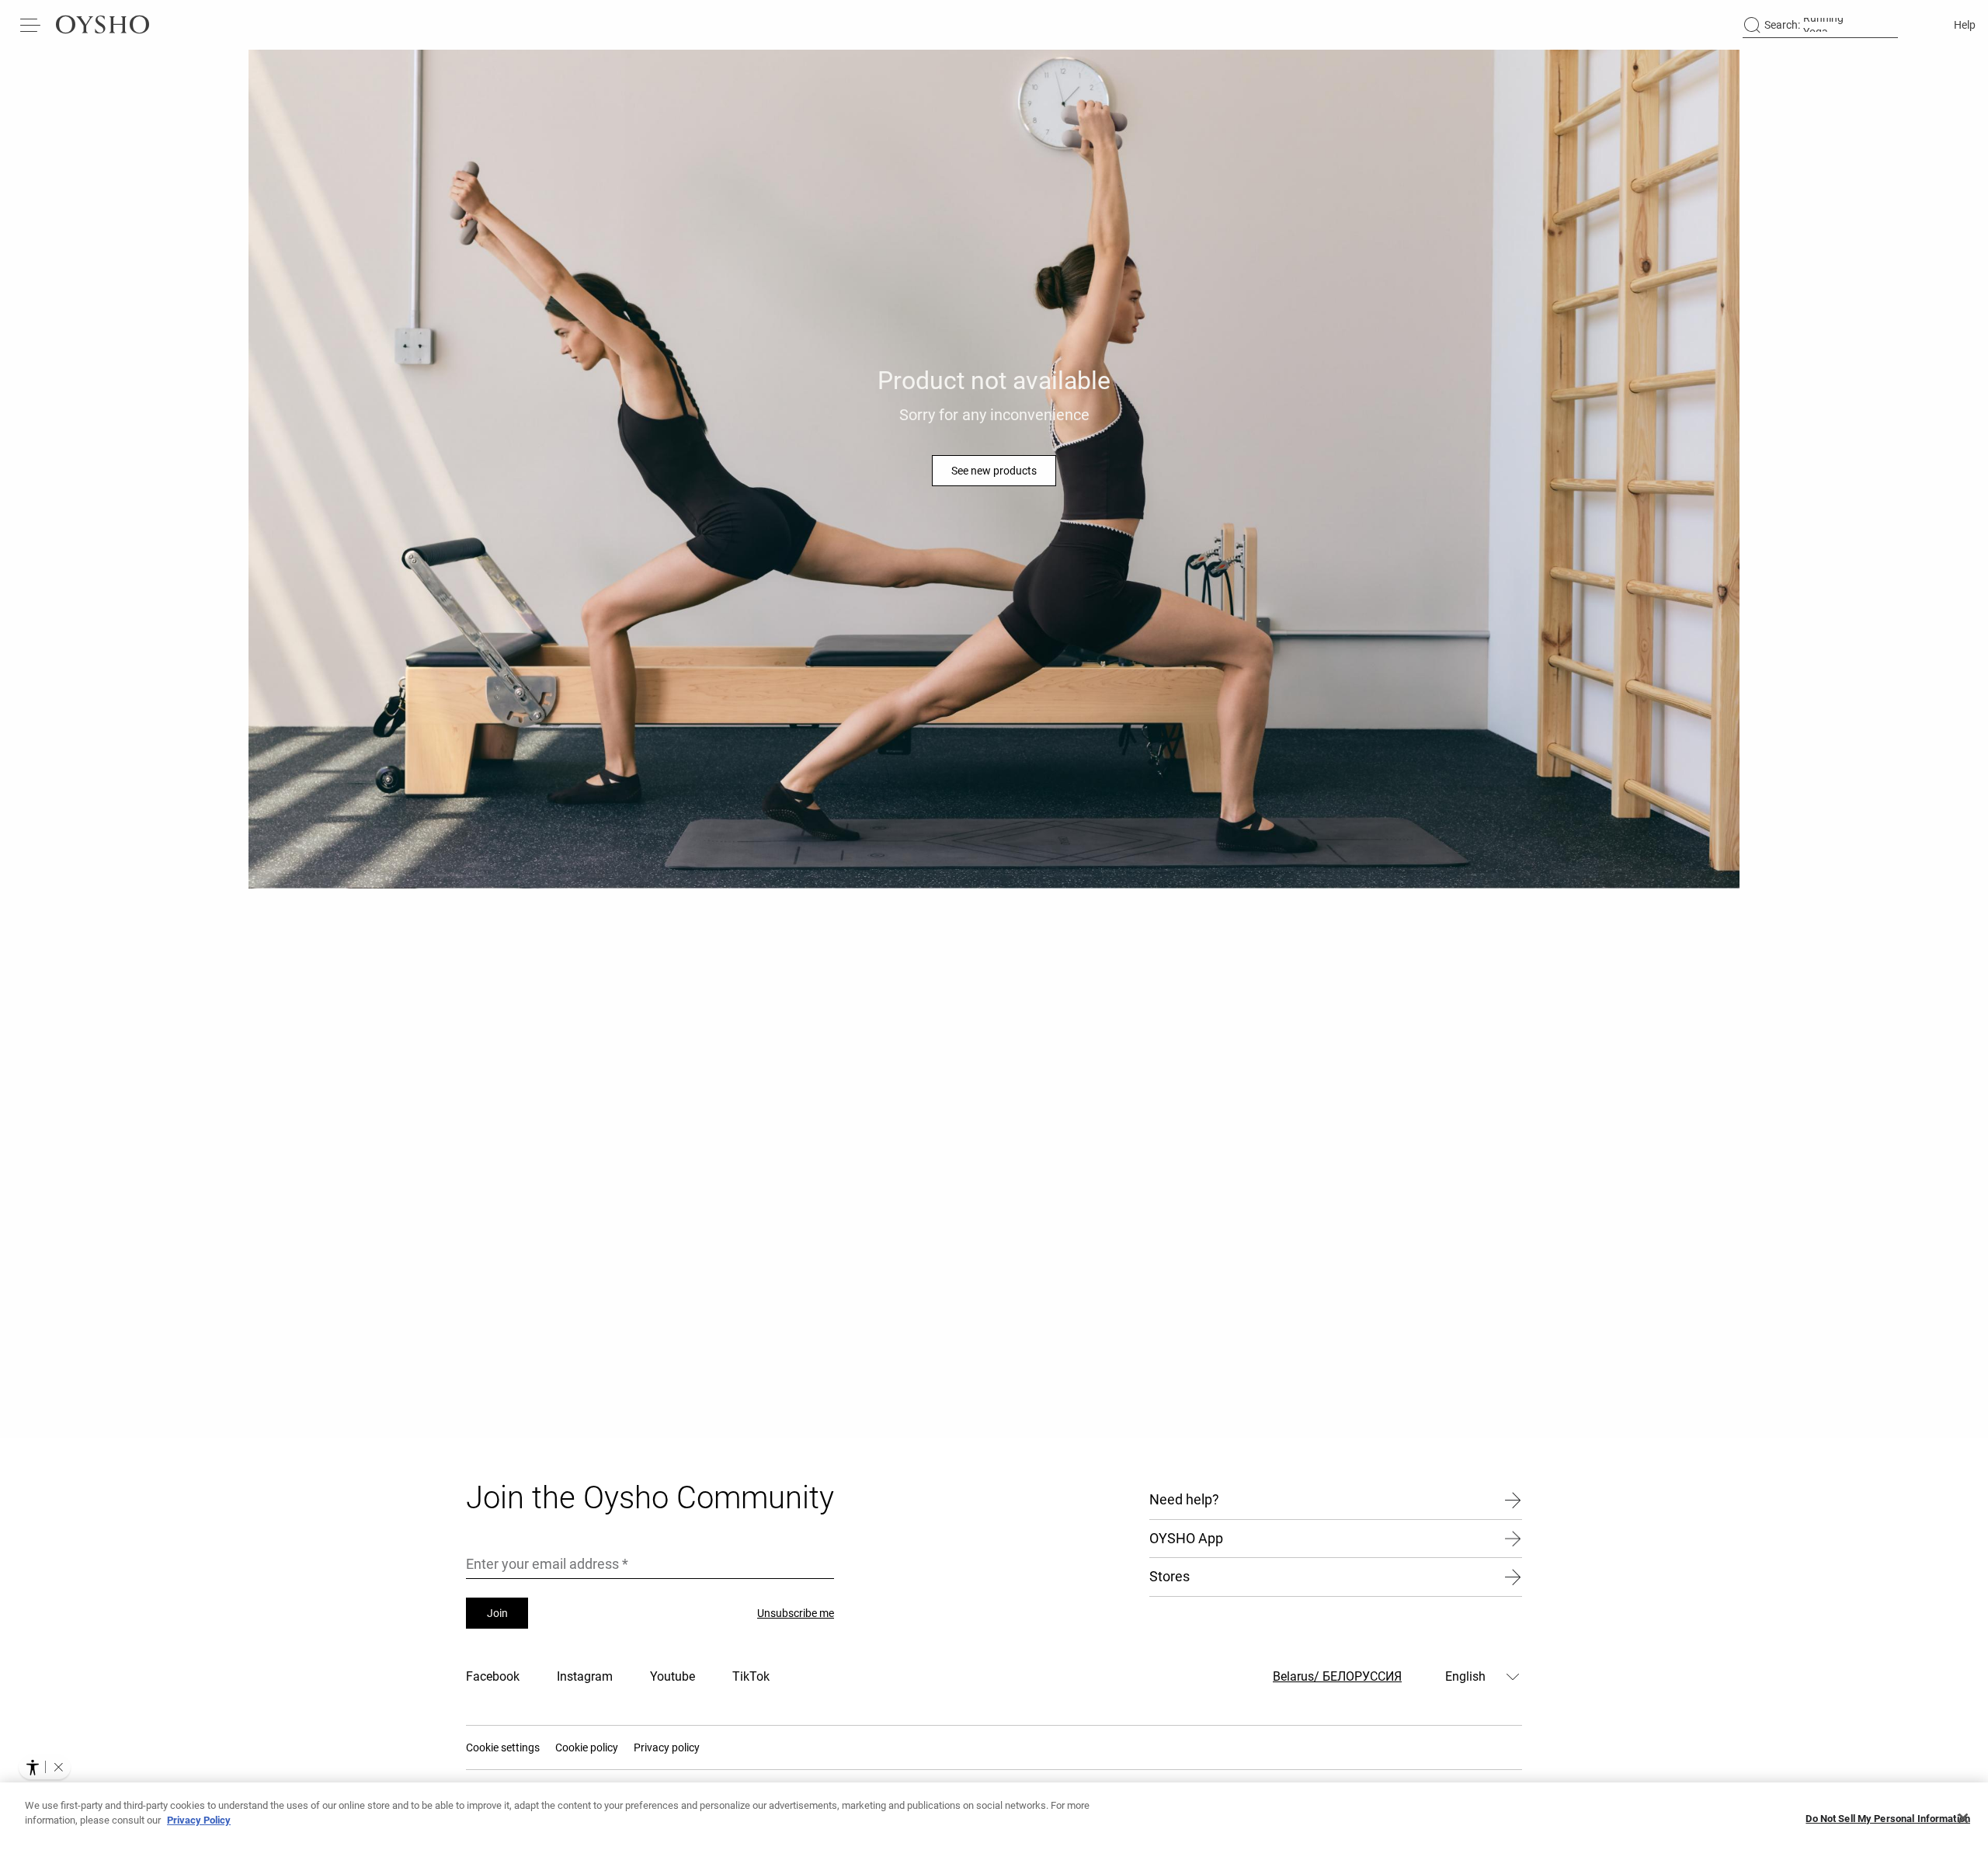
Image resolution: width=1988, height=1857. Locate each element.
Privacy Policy (199, 1820)
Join (497, 1613)
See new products (994, 471)
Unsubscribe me (796, 1613)
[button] (58, 1767)
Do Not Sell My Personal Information (1888, 1819)
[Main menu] (31, 25)
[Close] (1963, 1818)
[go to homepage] (103, 25)
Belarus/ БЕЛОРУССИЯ (1337, 1676)
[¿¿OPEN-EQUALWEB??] (45, 1767)
